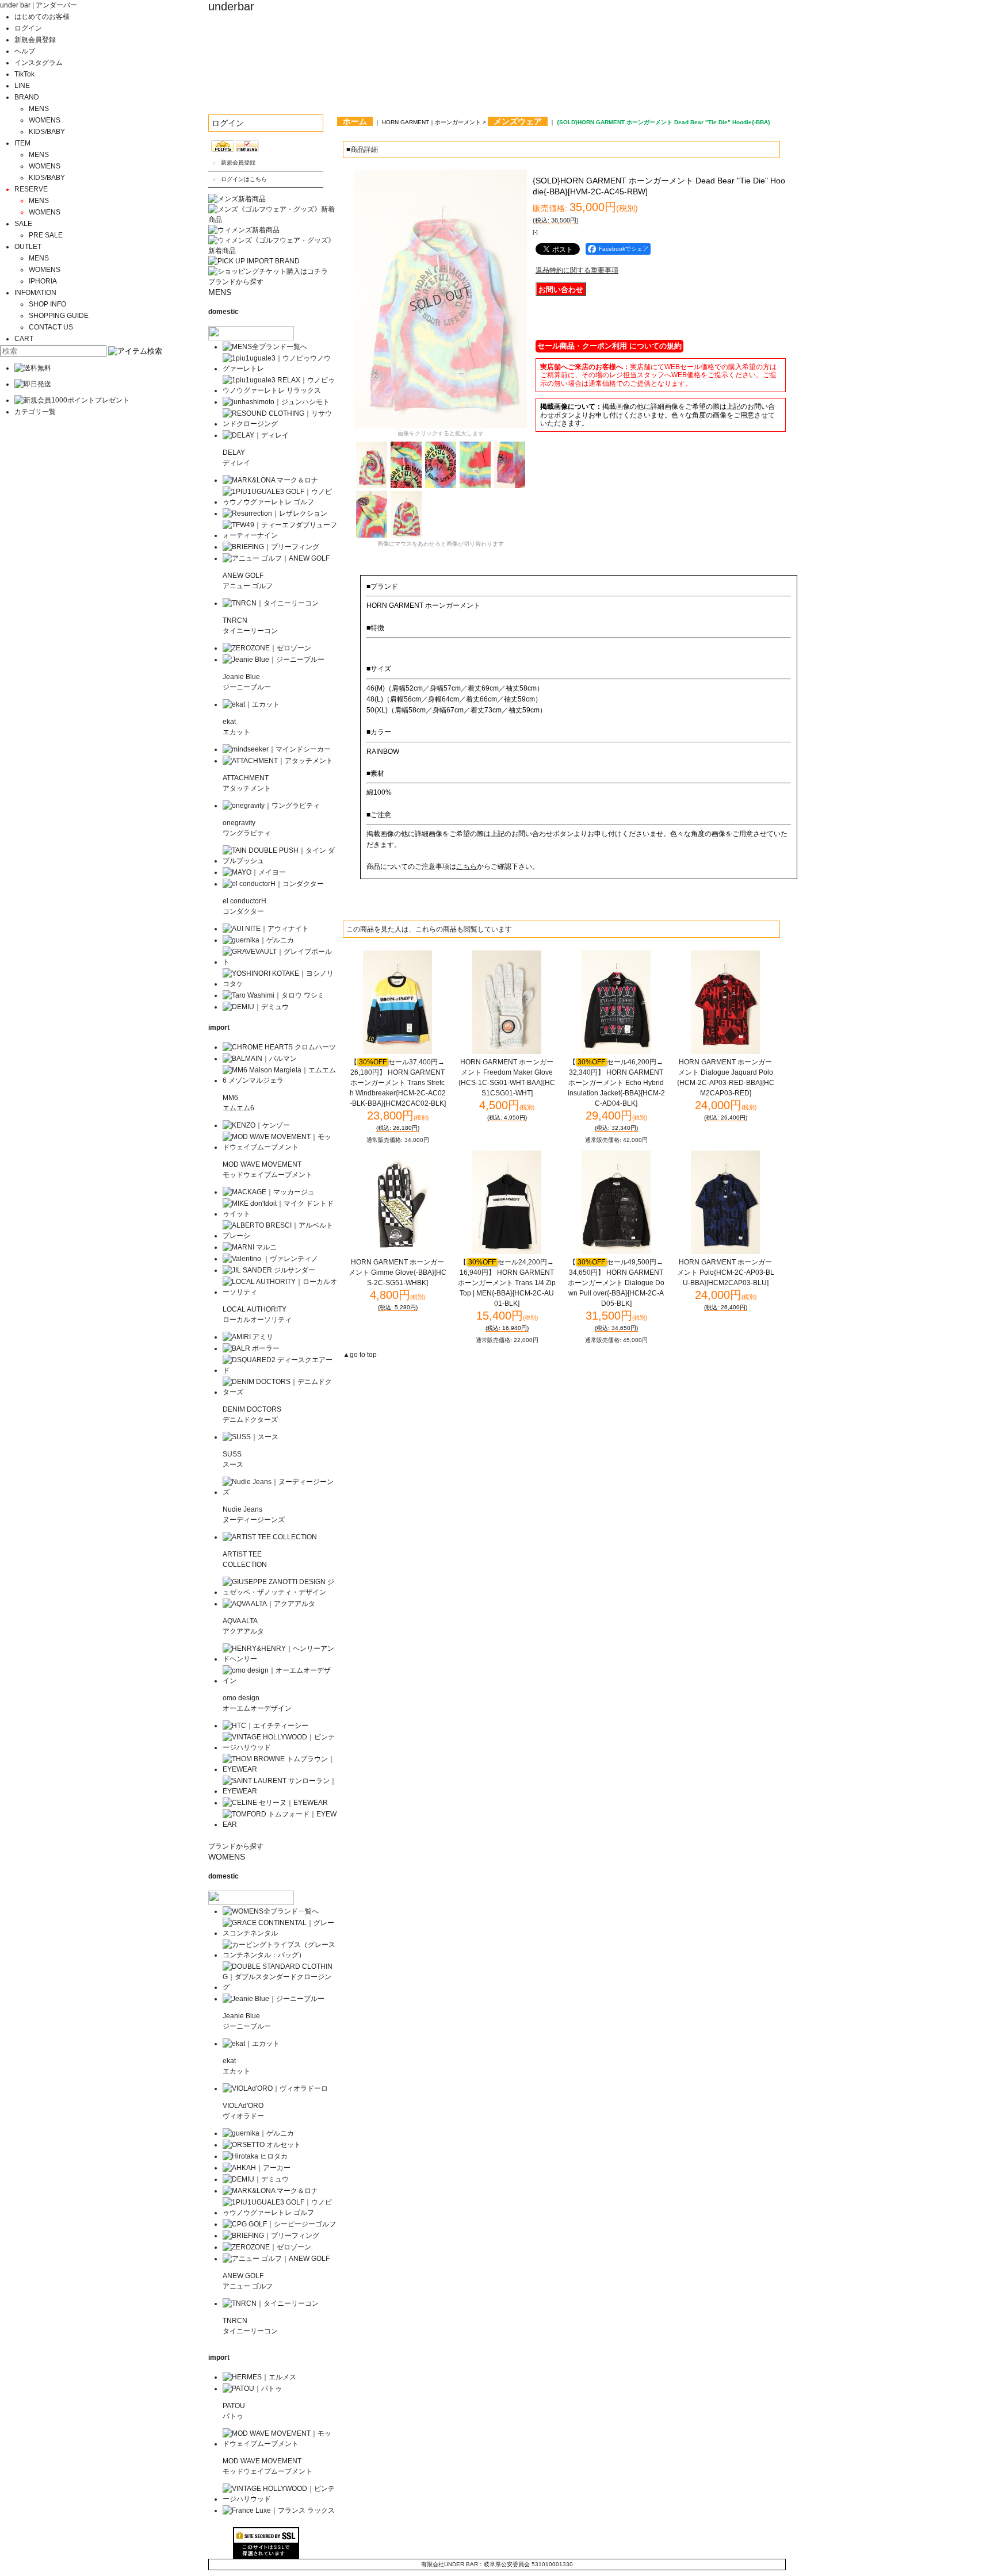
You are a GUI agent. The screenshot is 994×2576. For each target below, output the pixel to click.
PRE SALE (46, 235)
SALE (23, 224)
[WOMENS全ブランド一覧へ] (271, 1911)
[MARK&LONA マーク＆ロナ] (270, 480)
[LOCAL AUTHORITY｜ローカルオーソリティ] (280, 1292)
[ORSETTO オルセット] (262, 2145)
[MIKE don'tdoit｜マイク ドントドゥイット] (280, 1214)
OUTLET (28, 247)
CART (24, 339)
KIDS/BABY (47, 132)
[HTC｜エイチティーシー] (265, 1726)
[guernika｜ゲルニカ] (258, 940)
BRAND (27, 97)
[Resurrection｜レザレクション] (275, 513)
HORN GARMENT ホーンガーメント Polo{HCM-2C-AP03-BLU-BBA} (726, 1272)
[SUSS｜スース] (251, 1437)
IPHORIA (43, 281)
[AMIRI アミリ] (248, 1337)
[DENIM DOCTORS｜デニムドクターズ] (280, 1392)
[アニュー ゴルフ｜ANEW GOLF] (276, 558)
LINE (22, 86)
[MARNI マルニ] (250, 1247)
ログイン (28, 28)
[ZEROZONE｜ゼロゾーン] (267, 648)
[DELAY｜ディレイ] (256, 435)
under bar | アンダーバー (39, 5)
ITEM (22, 143)
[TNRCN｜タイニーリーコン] (271, 603)
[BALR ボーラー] (251, 1348)
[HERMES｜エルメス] (259, 2377)
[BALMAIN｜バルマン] (260, 1059)
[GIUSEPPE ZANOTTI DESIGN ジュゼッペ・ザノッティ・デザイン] (280, 1592)
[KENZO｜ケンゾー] (256, 1125)
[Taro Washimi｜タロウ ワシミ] (274, 995)
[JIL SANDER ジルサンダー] (269, 1270)
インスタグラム (39, 63)
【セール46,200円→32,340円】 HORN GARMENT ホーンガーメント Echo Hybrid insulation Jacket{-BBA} (616, 1083)
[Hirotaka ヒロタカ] (255, 2156)
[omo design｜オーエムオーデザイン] (280, 1681)
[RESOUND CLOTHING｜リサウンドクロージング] (280, 424)
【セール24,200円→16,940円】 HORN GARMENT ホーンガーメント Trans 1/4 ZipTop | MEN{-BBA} (507, 1283)
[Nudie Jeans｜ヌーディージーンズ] (280, 1492)
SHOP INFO (47, 304)
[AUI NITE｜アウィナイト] (266, 929)
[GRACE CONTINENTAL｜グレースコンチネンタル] (280, 1933)
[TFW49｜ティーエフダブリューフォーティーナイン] (280, 535)
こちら (467, 867)
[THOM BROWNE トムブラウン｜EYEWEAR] (280, 1769)
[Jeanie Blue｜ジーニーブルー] (274, 660)
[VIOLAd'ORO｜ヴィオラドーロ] (275, 2088)
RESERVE (31, 189)
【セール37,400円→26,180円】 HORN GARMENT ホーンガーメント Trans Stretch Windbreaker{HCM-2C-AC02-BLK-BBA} (398, 1083)
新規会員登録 (35, 40)
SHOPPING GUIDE (59, 316)
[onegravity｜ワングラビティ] (271, 806)
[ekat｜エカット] (251, 704)
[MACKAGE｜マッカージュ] (269, 1192)
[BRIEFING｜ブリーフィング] (271, 547)
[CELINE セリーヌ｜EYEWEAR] (275, 1803)
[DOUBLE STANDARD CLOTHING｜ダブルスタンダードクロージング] (280, 1987)
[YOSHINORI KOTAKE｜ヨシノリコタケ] (280, 984)
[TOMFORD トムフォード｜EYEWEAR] (280, 1824)
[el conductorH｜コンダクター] (273, 884)
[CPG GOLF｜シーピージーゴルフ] (279, 2224)
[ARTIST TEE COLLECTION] (270, 1537)
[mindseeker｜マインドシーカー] (277, 749)
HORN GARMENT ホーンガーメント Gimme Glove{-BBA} (397, 1272)
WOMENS (45, 120)
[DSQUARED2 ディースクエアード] (280, 1370)
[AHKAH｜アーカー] (257, 2168)
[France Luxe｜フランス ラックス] (279, 2510)
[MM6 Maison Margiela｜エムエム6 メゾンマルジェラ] (280, 1080)
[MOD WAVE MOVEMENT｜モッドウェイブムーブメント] (280, 1147)
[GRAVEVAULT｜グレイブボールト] (280, 962)
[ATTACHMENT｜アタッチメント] (278, 761)
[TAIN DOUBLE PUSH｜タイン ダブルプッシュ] (280, 861)
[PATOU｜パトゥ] (252, 2389)
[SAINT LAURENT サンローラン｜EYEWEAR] (280, 1791)
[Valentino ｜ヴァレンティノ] (270, 1259)
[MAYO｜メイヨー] (254, 872)
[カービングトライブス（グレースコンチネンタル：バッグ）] (280, 1955)
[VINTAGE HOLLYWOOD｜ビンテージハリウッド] (280, 1747)
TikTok (24, 74)
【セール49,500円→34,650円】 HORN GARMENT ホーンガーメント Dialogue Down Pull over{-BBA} (616, 1283)
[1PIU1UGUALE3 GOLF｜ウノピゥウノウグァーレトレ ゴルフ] (280, 502)
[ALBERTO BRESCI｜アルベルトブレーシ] (280, 1236)
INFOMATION (35, 293)
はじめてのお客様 (42, 17)
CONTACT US (51, 327)
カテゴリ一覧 (35, 412)
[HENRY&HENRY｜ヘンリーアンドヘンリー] (280, 1659)
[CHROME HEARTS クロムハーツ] (279, 1047)
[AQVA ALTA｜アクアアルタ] (269, 1604)
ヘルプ (25, 51)
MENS (39, 109)
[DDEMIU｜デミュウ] (256, 2179)
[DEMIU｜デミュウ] (256, 1007)
